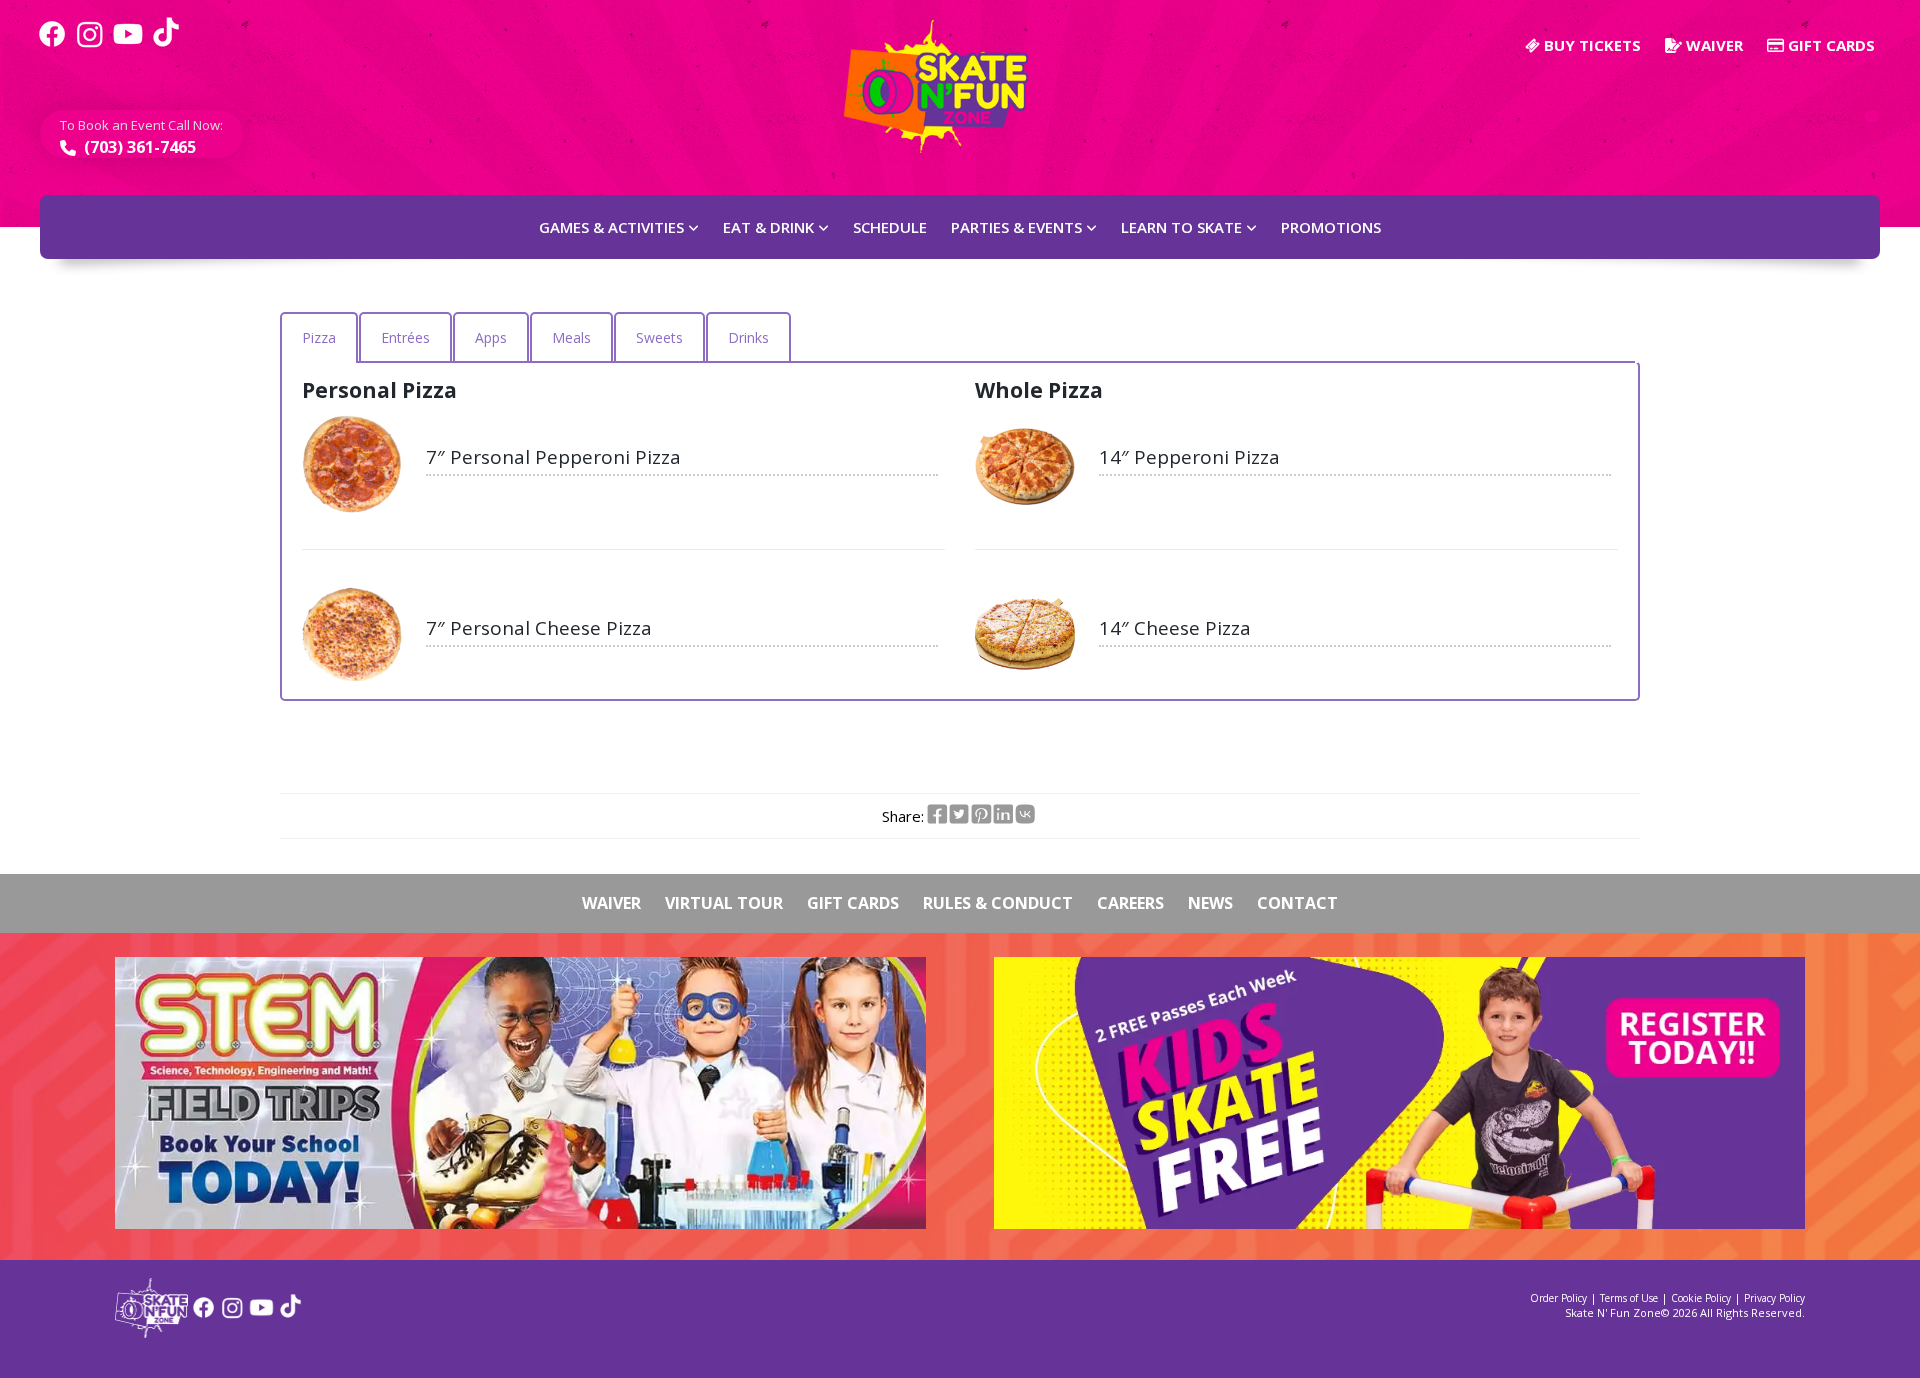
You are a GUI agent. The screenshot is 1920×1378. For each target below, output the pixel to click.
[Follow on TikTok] (290, 1314)
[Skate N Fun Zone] (948, 86)
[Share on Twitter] (959, 815)
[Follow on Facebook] (203, 1314)
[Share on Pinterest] (981, 815)
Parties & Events (1016, 227)
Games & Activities (611, 227)
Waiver (1712, 45)
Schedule (890, 227)
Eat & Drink (768, 227)
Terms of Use (1629, 1298)
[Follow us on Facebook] (52, 45)
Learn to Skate (1181, 227)
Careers (1130, 903)
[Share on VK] (1025, 815)
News (1210, 903)
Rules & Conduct (998, 903)
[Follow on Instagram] (232, 1314)
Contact (1297, 903)
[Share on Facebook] (937, 815)
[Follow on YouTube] (261, 1314)
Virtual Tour (724, 903)
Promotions (1331, 227)
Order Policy (1558, 1298)
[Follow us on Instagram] (90, 45)
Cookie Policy (1701, 1298)
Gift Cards (1829, 45)
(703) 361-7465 (138, 147)
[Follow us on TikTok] (166, 45)
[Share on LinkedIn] (1003, 815)
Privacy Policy (1774, 1298)
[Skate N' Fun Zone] (151, 1331)
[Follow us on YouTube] (128, 45)
